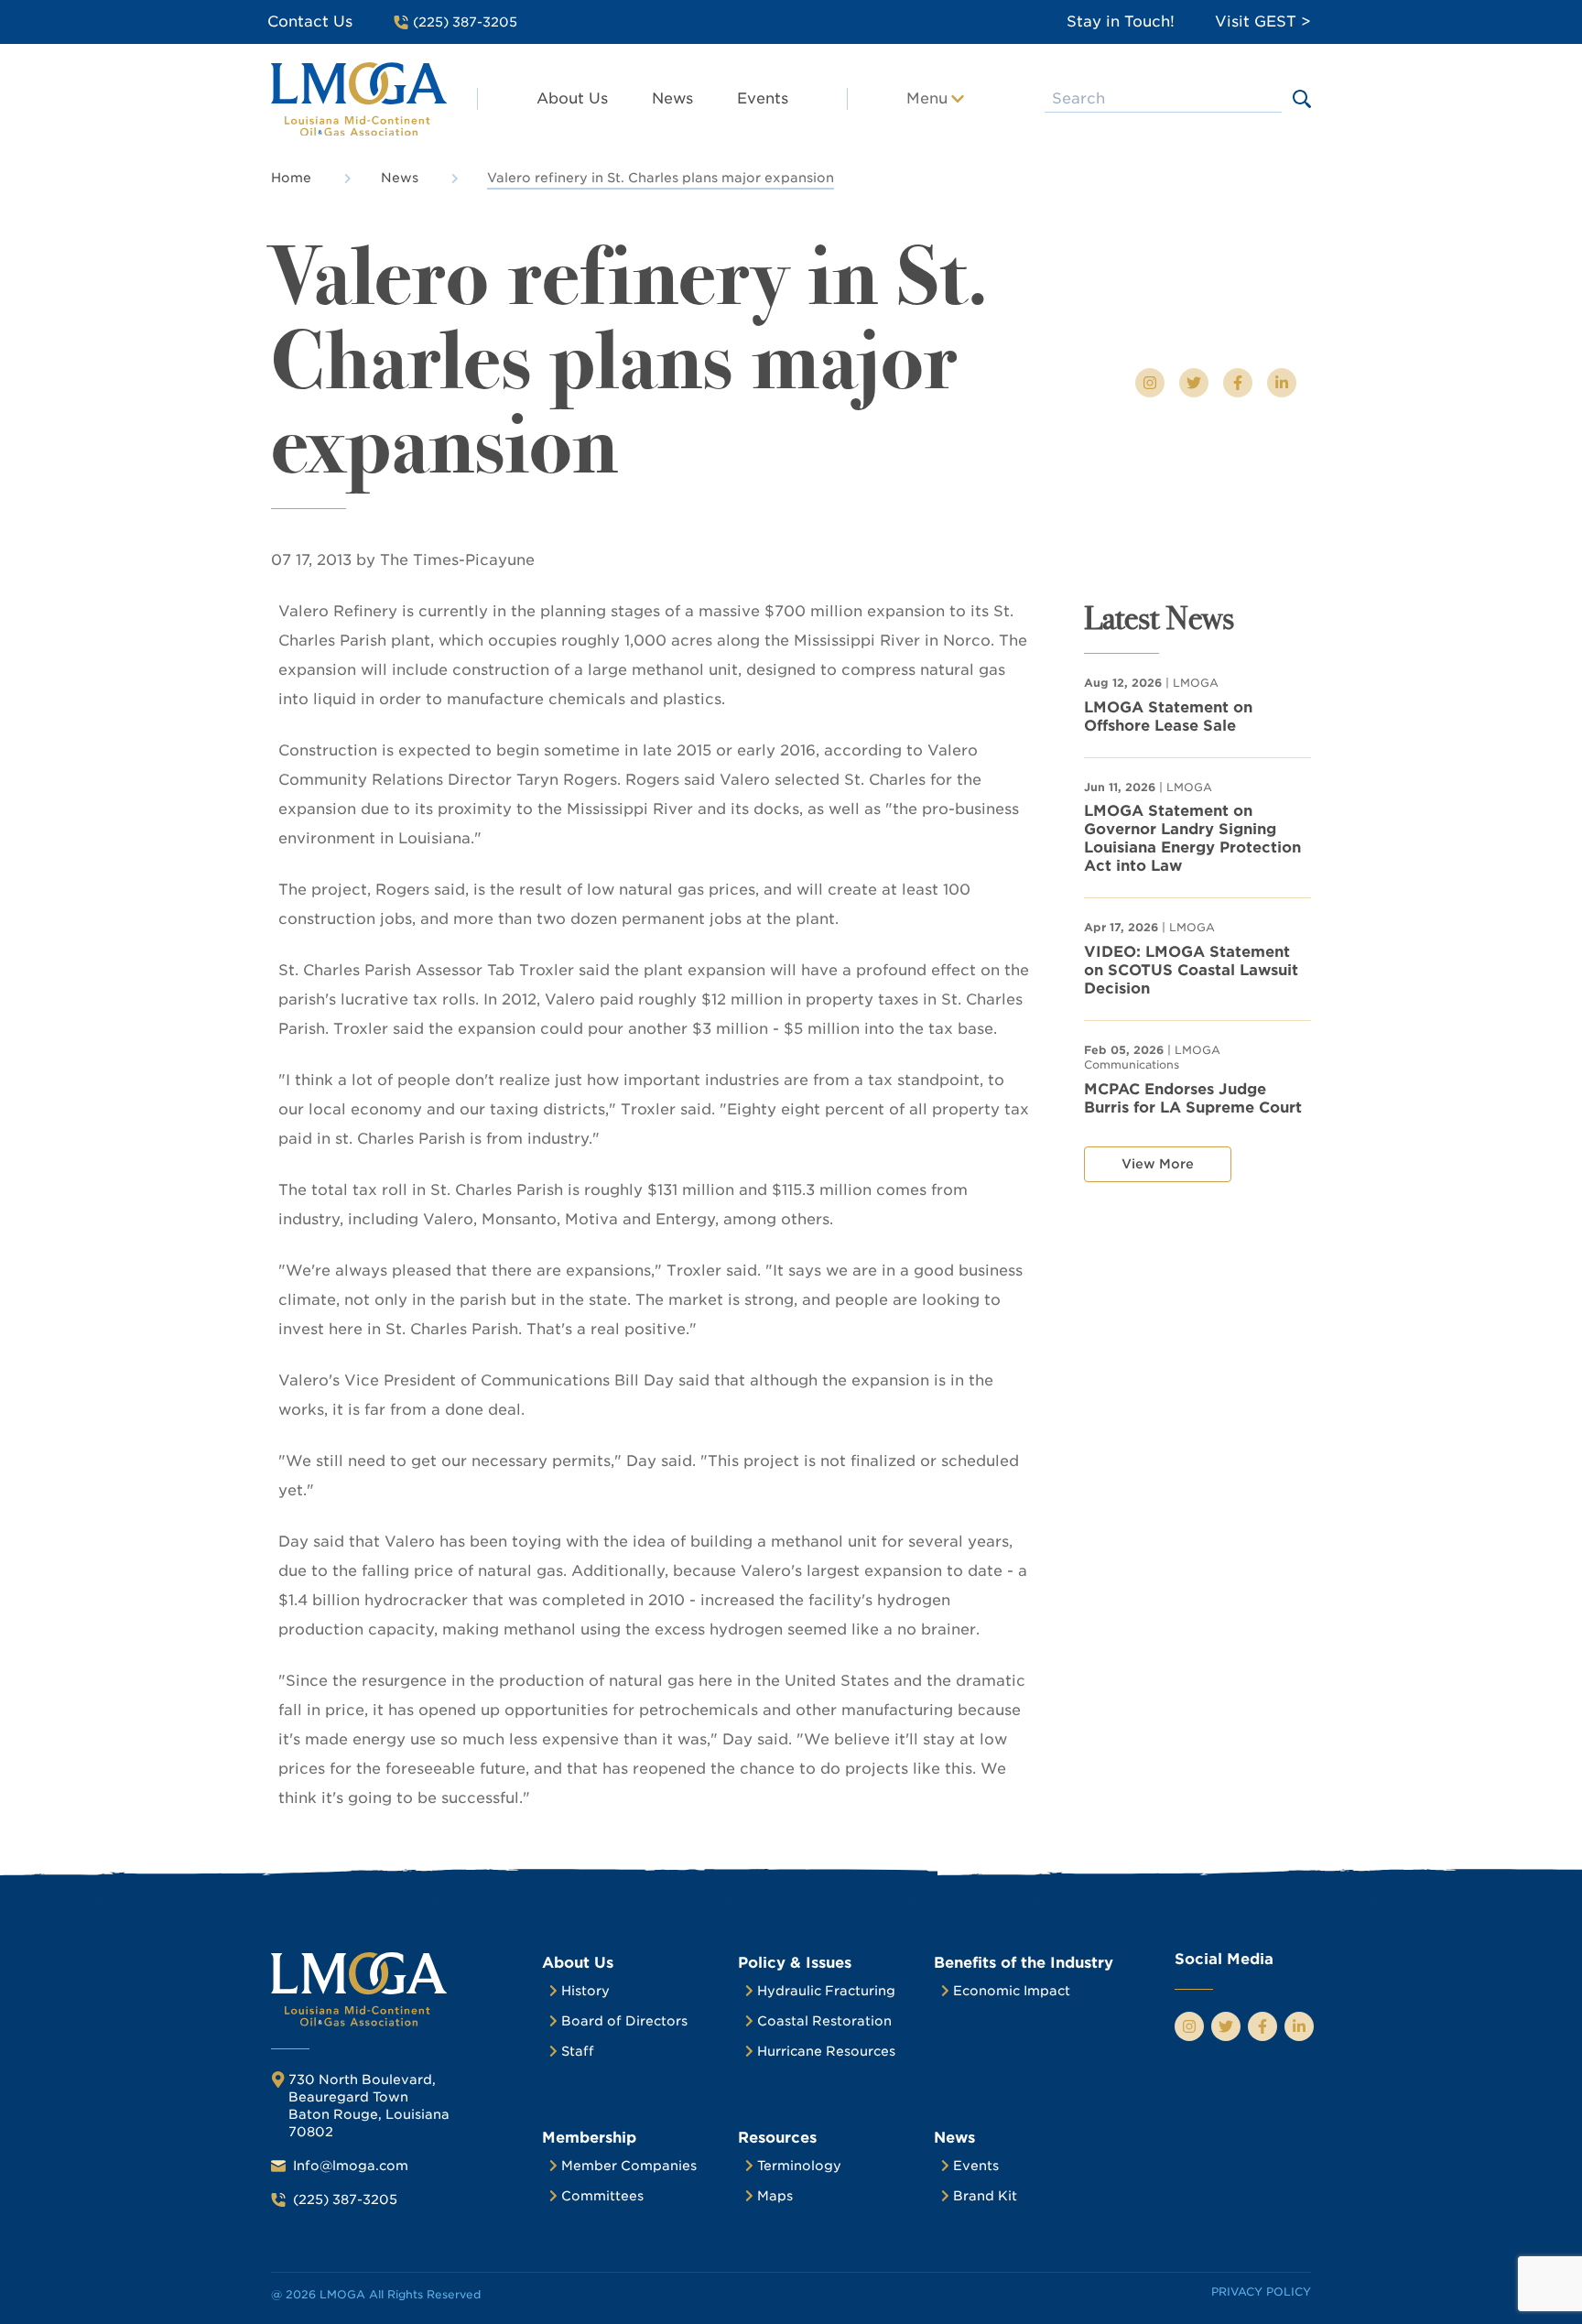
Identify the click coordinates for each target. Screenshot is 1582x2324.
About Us (572, 98)
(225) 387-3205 (345, 2199)
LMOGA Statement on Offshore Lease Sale (1168, 717)
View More (1158, 1164)
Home (291, 178)
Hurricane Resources (826, 2051)
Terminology (799, 2166)
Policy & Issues (795, 1963)
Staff (578, 2051)
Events (763, 98)
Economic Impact (1012, 1991)
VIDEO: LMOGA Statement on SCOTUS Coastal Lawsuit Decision (1191, 970)
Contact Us (310, 22)
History (585, 1991)
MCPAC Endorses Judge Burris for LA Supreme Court (1193, 1098)
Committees (602, 2196)
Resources (777, 2138)
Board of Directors (624, 2021)
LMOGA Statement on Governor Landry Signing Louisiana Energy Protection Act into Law (1192, 838)
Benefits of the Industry (1024, 1963)
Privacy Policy (1261, 2291)
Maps (775, 2196)
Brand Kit (985, 2196)
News (672, 98)
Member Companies (629, 2166)
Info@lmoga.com (351, 2166)
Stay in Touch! (1121, 22)
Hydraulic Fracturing (826, 1991)
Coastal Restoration (824, 2021)
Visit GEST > (1263, 22)
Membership (589, 2138)
